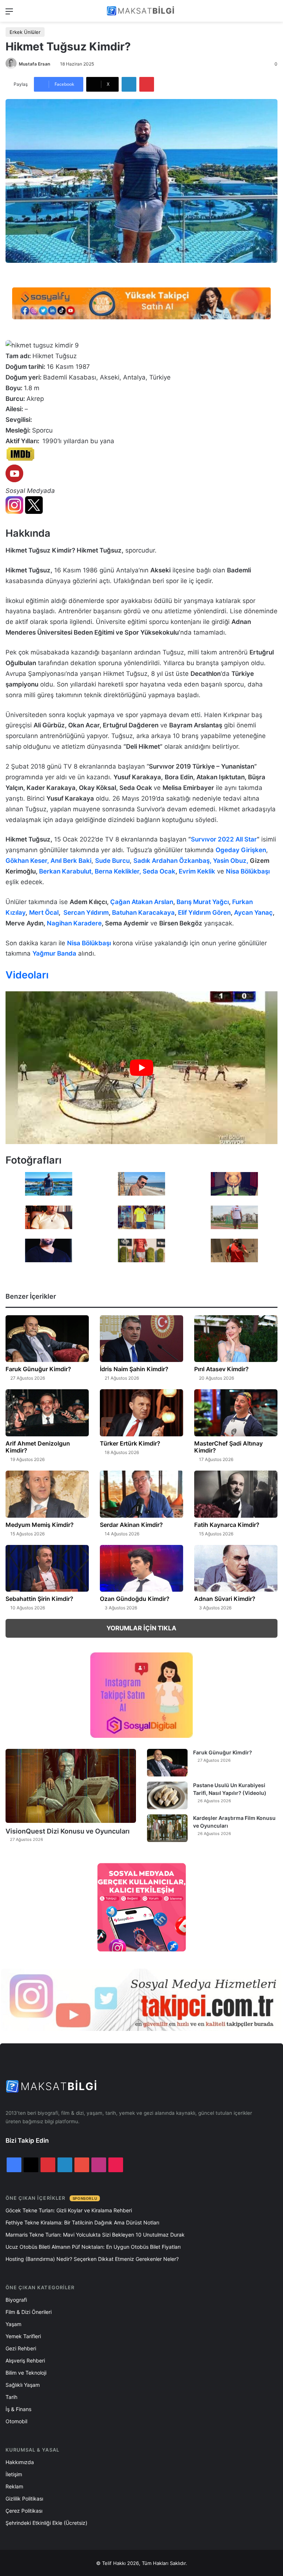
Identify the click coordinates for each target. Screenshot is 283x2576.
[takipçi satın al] (141, 303)
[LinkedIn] (129, 84)
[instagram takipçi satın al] (141, 2000)
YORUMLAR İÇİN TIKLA (141, 1628)
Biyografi (16, 2300)
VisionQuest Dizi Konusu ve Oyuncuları (68, 1831)
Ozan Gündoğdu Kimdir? (135, 1599)
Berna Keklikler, (119, 871)
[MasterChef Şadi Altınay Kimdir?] (236, 1413)
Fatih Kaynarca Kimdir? (227, 1525)
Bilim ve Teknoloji (26, 2373)
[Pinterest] (147, 84)
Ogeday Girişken (241, 850)
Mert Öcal (44, 913)
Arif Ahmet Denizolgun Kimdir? (38, 1447)
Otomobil (16, 2421)
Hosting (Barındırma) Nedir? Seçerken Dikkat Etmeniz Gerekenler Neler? (92, 2259)
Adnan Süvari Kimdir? (225, 1599)
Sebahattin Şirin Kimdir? (39, 1599)
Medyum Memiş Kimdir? (40, 1525)
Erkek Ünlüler (25, 32)
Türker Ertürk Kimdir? (130, 1443)
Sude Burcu (112, 861)
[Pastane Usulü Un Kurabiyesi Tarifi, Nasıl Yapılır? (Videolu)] (167, 1795)
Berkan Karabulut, (67, 871)
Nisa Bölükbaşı (248, 871)
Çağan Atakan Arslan (142, 902)
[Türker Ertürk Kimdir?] (141, 1413)
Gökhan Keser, (28, 861)
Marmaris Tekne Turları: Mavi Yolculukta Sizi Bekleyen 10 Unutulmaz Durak (95, 2235)
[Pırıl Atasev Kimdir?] (236, 1339)
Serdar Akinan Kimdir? (131, 1525)
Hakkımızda (20, 2462)
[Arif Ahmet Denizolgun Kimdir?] (47, 1413)
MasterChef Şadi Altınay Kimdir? (228, 1447)
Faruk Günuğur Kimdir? (38, 1369)
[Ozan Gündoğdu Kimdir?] (141, 1568)
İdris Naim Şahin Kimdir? (134, 1369)
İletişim (14, 2474)
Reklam (14, 2486)
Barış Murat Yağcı (203, 902)
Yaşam (13, 2324)
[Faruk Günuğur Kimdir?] (47, 1339)
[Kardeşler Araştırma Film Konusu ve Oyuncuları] (167, 1828)
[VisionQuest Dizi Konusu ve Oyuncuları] (71, 1786)
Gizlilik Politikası (24, 2499)
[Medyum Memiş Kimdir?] (47, 1494)
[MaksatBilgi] (141, 11)
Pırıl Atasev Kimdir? (221, 1369)
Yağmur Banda (54, 953)
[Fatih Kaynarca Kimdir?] (236, 1494)
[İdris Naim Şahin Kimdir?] (141, 1339)
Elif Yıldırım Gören (204, 913)
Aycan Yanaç (253, 913)
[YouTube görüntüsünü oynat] (141, 1068)
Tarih (11, 2397)
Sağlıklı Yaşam (23, 2385)
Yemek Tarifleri (23, 2336)
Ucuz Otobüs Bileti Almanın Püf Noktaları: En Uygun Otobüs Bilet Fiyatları (93, 2247)
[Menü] (9, 14)
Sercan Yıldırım (86, 913)
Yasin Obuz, (231, 861)
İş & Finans (18, 2409)
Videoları (27, 975)
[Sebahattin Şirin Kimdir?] (47, 1568)
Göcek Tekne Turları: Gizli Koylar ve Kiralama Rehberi (69, 2210)
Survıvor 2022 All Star (224, 839)
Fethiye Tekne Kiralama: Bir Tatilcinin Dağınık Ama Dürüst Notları (82, 2222)
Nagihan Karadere (74, 923)
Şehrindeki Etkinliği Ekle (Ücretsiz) (46, 2523)
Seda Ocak (159, 871)
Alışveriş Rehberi (25, 2360)
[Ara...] (274, 14)
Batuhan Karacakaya (143, 913)
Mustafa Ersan (34, 64)
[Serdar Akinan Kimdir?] (141, 1494)
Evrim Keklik (197, 871)
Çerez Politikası (24, 2511)
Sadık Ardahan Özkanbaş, (173, 861)
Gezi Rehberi (21, 2348)
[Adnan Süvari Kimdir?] (236, 1568)
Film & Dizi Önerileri (29, 2312)
